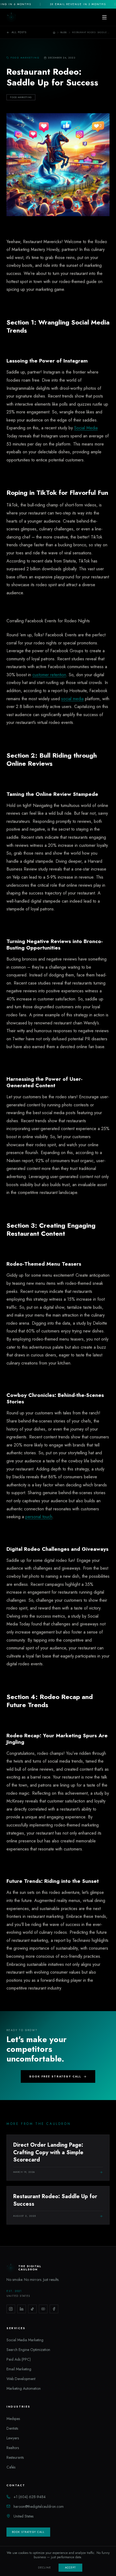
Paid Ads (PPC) (19, 2359)
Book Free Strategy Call (55, 2076)
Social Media (86, 428)
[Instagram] (11, 2309)
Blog (64, 32)
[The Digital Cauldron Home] (11, 17)
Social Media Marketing (25, 2340)
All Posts (19, 32)
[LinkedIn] (22, 2309)
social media (72, 699)
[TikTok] (32, 2309)
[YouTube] (43, 2309)
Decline (45, 2568)
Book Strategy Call (28, 2532)
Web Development (21, 2379)
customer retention (49, 675)
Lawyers (13, 2438)
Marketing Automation (24, 2388)
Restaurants (15, 2457)
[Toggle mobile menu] (104, 17)
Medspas (13, 2419)
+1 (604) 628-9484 (30, 2497)
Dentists (12, 2428)
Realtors (13, 2448)
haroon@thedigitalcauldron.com (39, 2506)
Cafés (11, 2467)
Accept (70, 2568)
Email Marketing (19, 2369)
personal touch (39, 1517)
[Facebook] (54, 2309)
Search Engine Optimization (28, 2350)
